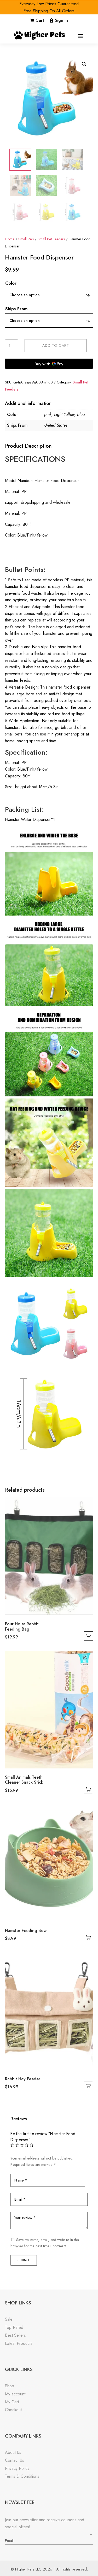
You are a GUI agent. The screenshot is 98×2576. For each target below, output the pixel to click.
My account (15, 2394)
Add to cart (56, 345)
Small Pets (26, 239)
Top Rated (14, 2327)
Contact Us (15, 2460)
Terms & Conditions (22, 2476)
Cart (40, 20)
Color (11, 283)
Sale (9, 2319)
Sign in (61, 20)
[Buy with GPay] (49, 364)
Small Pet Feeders (51, 239)
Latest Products (19, 2343)
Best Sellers (15, 2335)
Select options (88, 1636)
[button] (84, 64)
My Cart (12, 2402)
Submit (24, 2260)
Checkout (13, 2410)
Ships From (16, 309)
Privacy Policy (17, 2468)
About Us (13, 2452)
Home (10, 239)
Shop (10, 2386)
